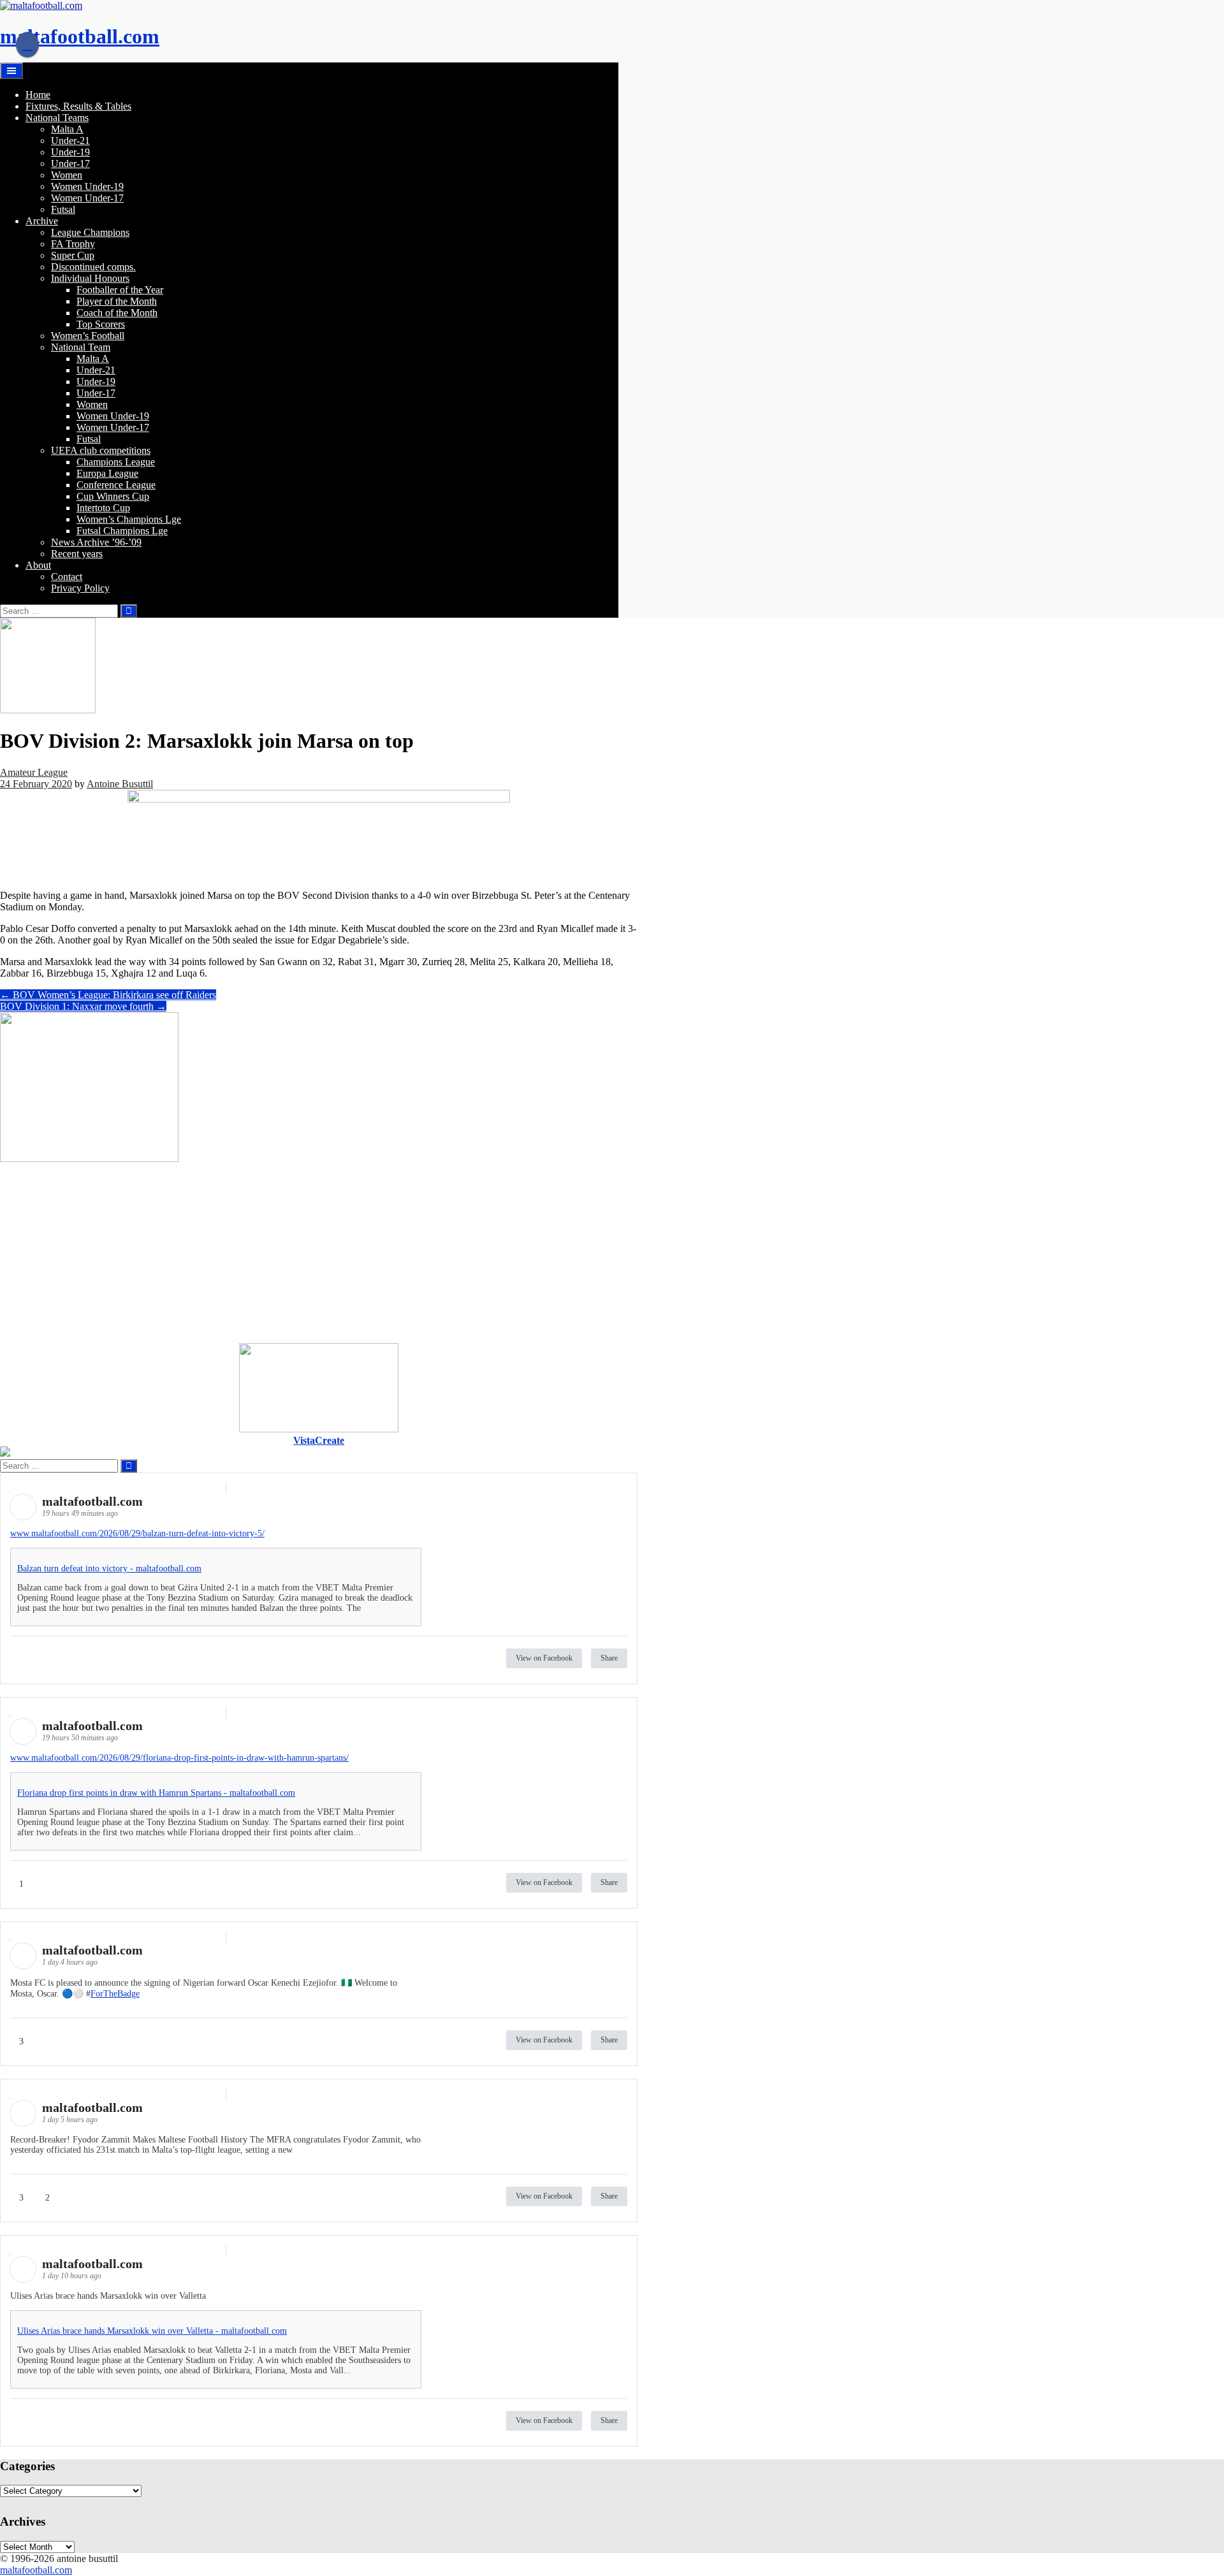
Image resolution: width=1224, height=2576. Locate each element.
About (38, 565)
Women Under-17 (87, 198)
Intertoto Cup (103, 508)
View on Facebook (544, 1658)
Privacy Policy (80, 588)
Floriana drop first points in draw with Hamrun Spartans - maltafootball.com (156, 1793)
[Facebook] (27, 45)
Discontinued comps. (93, 267)
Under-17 (70, 164)
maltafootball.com (80, 36)
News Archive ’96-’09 (96, 542)
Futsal (63, 209)
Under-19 (70, 152)
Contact (67, 577)
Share (609, 1658)
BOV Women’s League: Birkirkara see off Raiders (108, 995)
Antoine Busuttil (120, 784)
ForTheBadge (115, 1994)
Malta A (67, 129)
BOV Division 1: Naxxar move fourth (83, 1006)
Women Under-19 (87, 186)
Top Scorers (101, 324)
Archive (42, 221)
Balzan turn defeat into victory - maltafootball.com (109, 1568)
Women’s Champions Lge (129, 519)
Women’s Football (88, 336)
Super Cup (73, 255)
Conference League (116, 485)
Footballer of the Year (120, 290)
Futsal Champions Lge (122, 531)
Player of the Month (117, 301)
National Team (81, 347)
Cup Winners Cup (113, 496)
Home (38, 95)
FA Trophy (73, 244)
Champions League (116, 462)
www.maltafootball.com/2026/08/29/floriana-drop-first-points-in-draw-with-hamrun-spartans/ (179, 1758)
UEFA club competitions (101, 450)
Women (67, 175)
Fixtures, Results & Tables (78, 106)
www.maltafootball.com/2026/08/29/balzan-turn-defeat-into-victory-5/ (137, 1533)
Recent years (77, 554)
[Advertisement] (319, 1254)
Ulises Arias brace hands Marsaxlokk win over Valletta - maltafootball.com (152, 2331)
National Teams (57, 118)
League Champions (90, 232)
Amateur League (34, 772)
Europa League (107, 473)
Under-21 (70, 141)
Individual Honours (90, 278)
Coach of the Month (117, 313)
